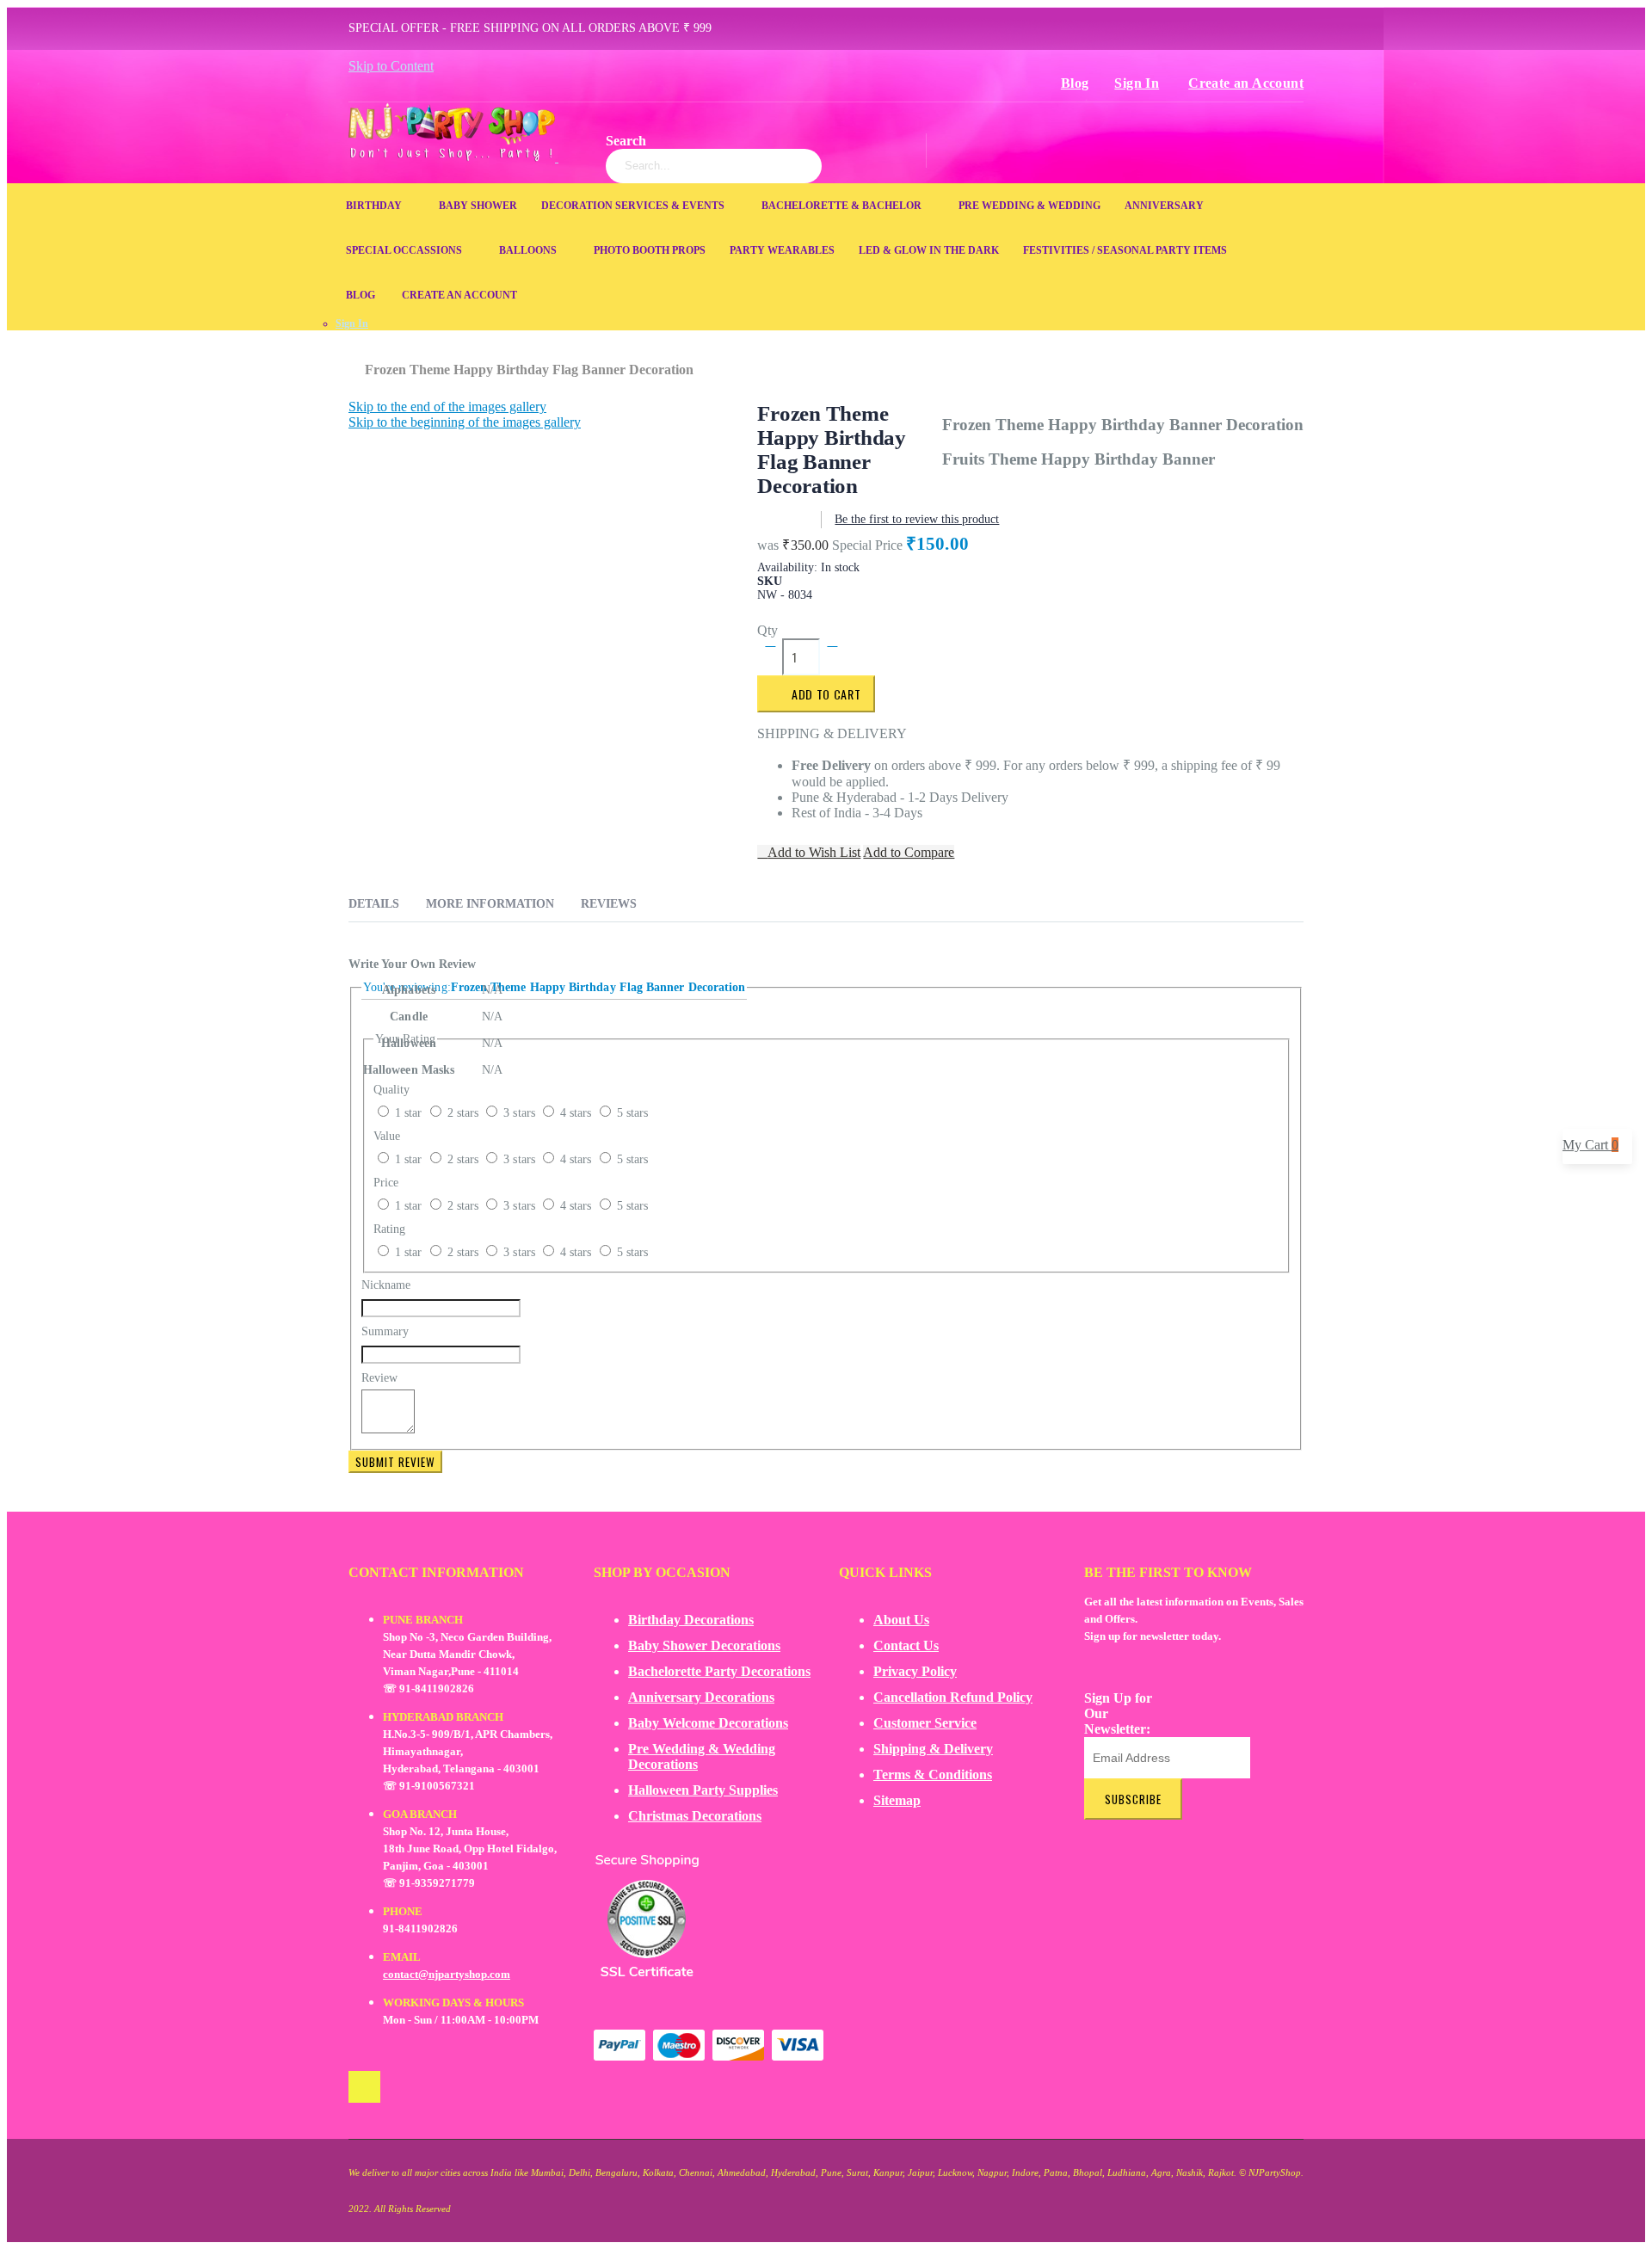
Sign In (1137, 83)
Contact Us (906, 1645)
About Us (901, 1620)
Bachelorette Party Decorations (719, 1671)
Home (355, 361)
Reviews (609, 904)
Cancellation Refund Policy (953, 1697)
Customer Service (925, 1723)
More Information (490, 904)
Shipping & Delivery (933, 1749)
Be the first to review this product (917, 519)
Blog (1075, 83)
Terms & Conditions (933, 1775)
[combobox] (714, 166)
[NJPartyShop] (364, 2087)
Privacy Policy (915, 1671)
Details (374, 904)
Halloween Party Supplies (703, 1790)
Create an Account (1246, 83)
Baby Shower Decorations (704, 1645)
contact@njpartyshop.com (447, 1974)
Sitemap (897, 1800)
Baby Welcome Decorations (708, 1723)
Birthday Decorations (691, 1620)
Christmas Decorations (695, 1816)
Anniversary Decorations (701, 1697)
